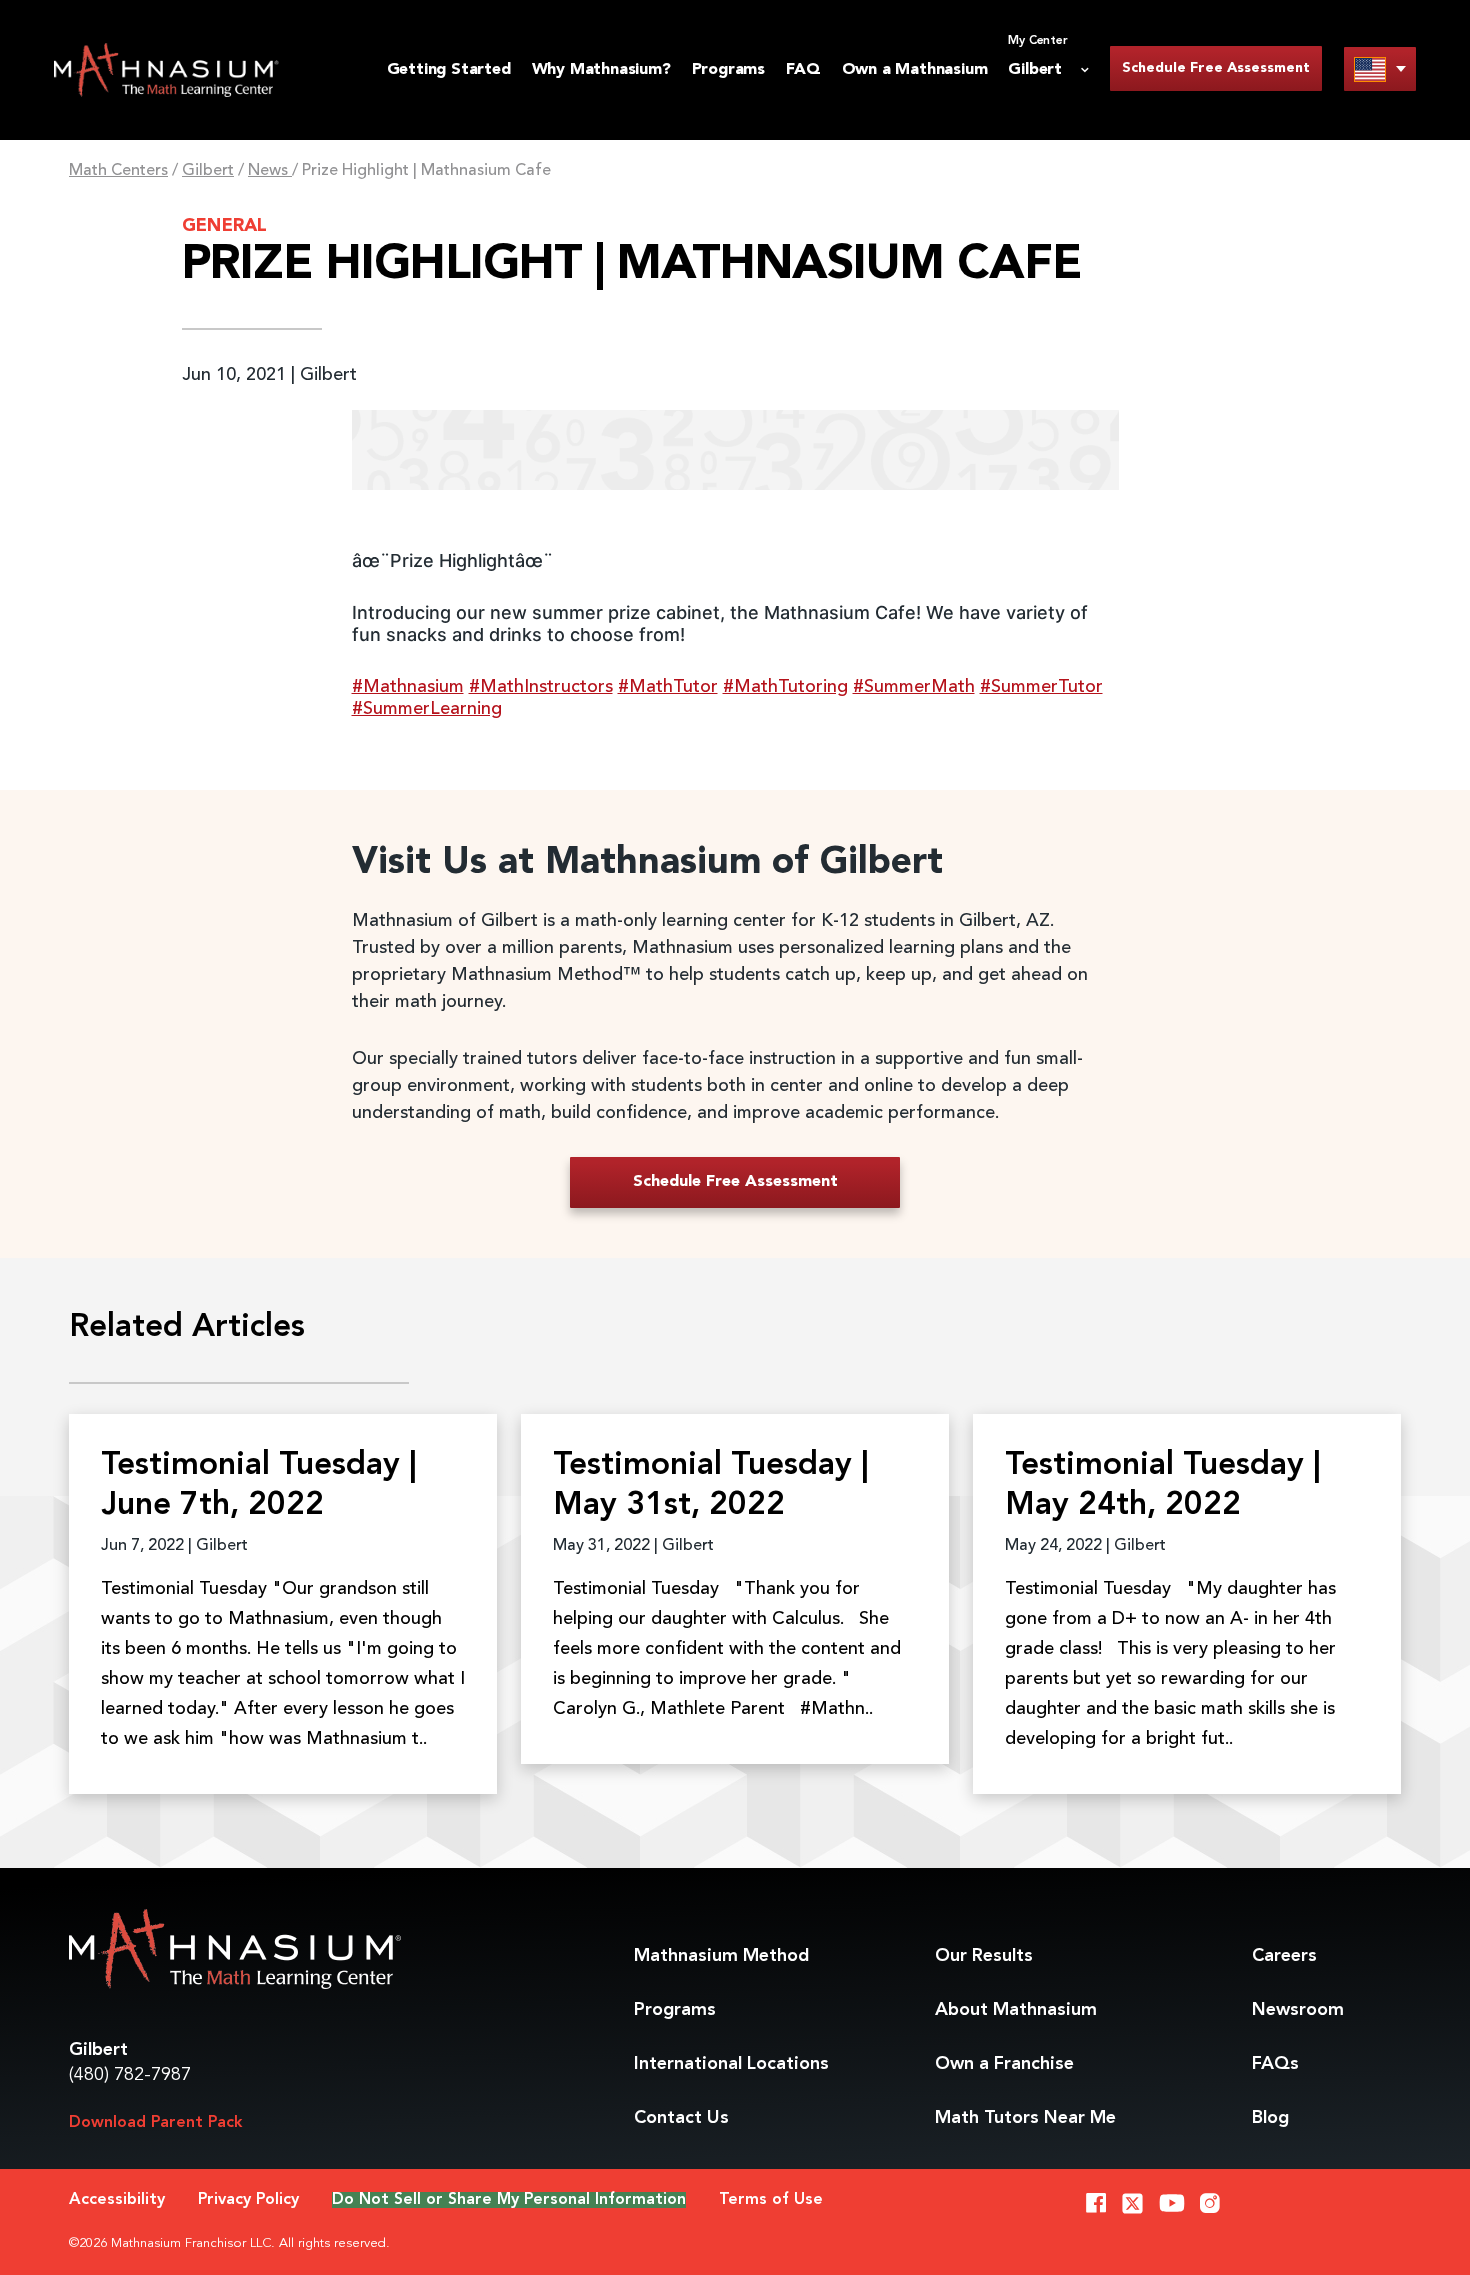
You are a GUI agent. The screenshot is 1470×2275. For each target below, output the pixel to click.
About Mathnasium (1016, 2010)
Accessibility (117, 2200)
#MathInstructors (541, 687)
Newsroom (1298, 2010)
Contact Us (681, 2118)
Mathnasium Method (721, 1956)
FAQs (1275, 2064)
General (224, 226)
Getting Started (449, 70)
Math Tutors (1025, 2118)
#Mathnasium (408, 687)
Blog (1270, 2118)
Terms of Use (771, 2200)
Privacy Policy (248, 2200)
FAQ (803, 70)
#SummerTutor (1041, 687)
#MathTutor (668, 687)
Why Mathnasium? (601, 70)
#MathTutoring (785, 687)
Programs (728, 70)
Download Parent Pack (156, 2123)
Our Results (984, 1956)
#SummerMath (914, 687)
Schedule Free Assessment (1216, 68)
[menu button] (1380, 68)
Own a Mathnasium (915, 70)
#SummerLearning (427, 709)
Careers (1284, 1956)
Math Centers (118, 171)
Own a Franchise (1004, 2064)
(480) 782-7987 (130, 2075)
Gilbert (208, 171)
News (270, 171)
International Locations (731, 2064)
